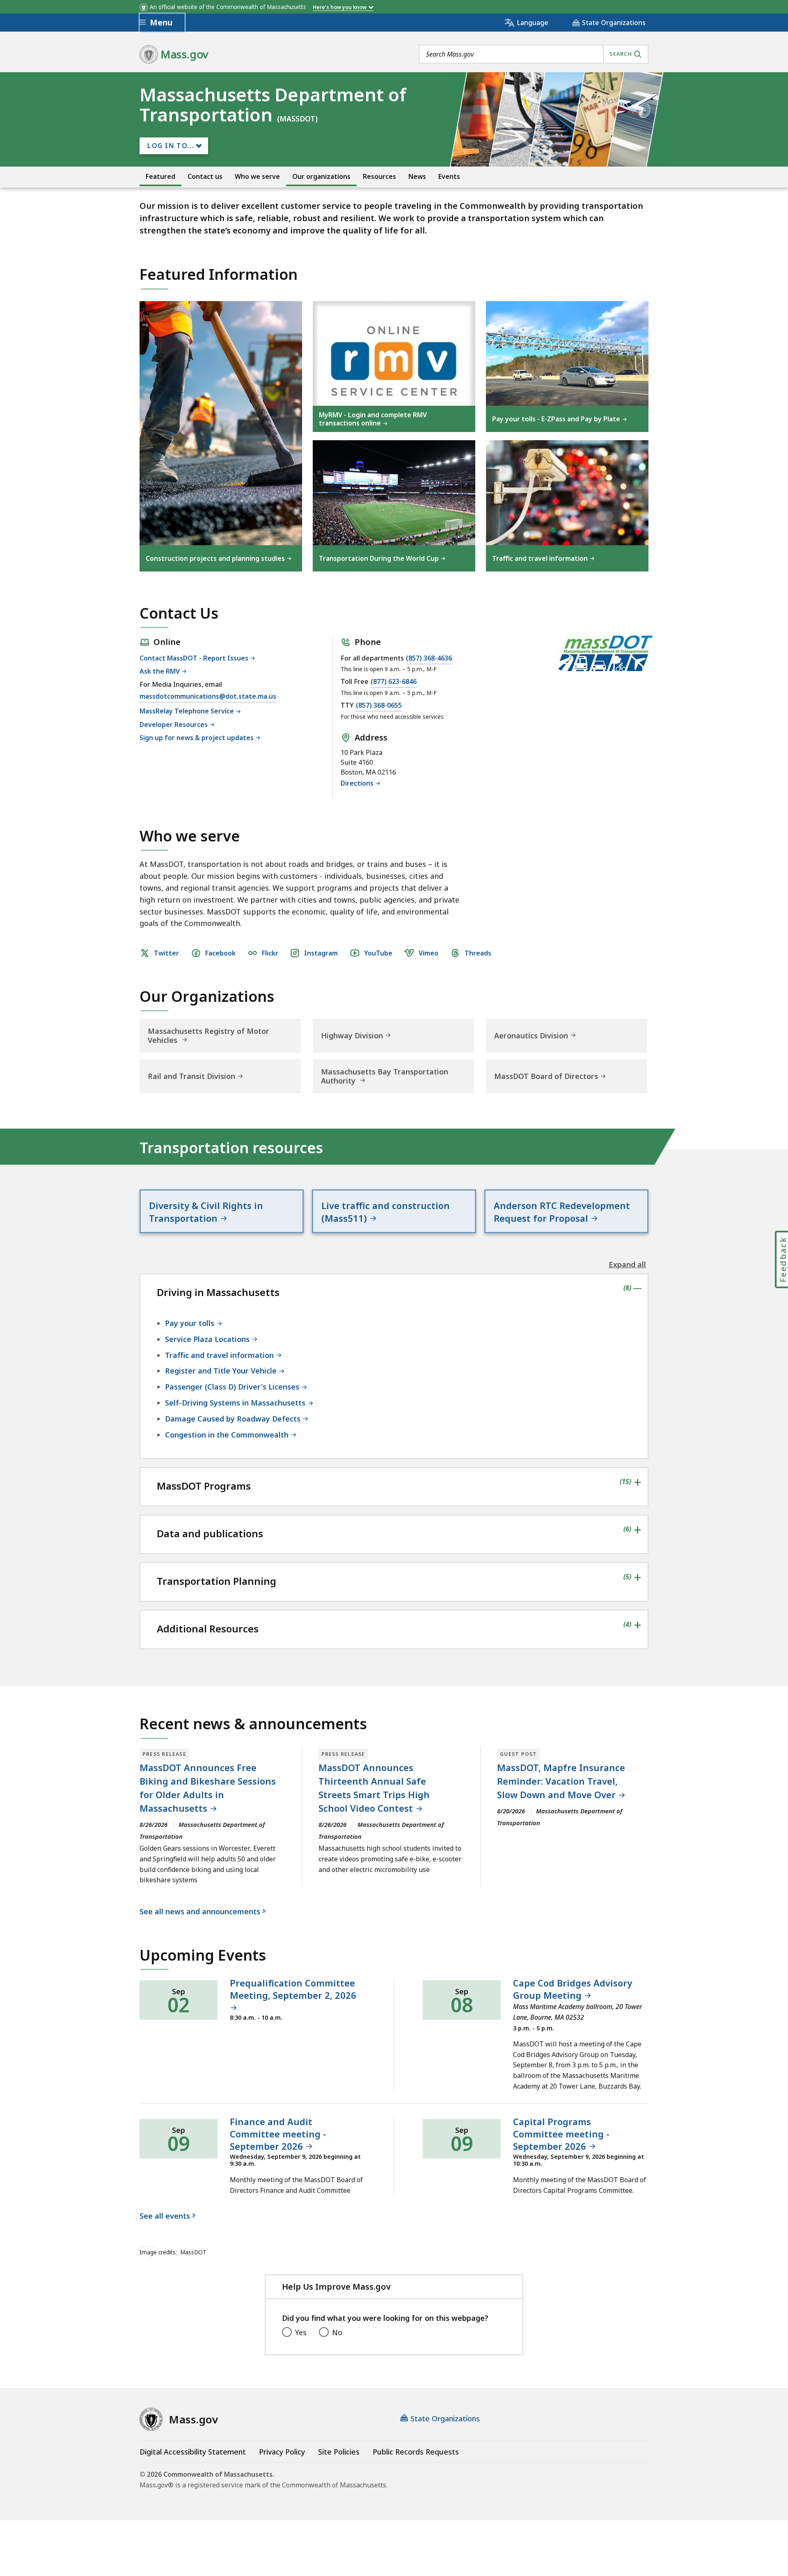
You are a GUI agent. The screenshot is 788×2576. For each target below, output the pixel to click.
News (417, 177)
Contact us (205, 177)
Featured (160, 177)
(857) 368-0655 (379, 706)
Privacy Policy (282, 2452)
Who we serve (257, 177)
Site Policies (339, 2452)
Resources (379, 177)
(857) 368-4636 (429, 658)
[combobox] (534, 54)
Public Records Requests (416, 2452)
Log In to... (171, 146)
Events (449, 177)
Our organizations (321, 177)
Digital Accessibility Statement (193, 2452)
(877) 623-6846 (394, 682)
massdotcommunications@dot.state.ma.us (208, 697)
